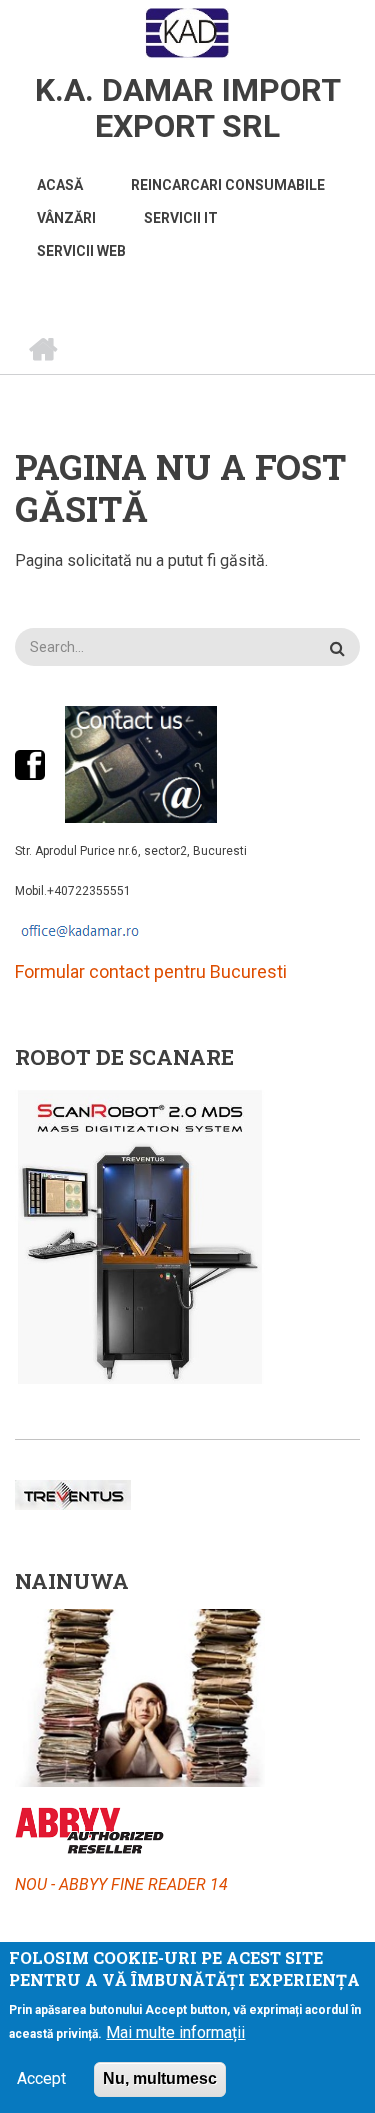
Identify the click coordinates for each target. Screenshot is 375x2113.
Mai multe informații (175, 2032)
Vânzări (66, 218)
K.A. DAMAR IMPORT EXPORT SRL (188, 108)
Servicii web (81, 251)
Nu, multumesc (160, 2078)
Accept (41, 2078)
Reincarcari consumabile (228, 185)
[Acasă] (187, 33)
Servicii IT (181, 218)
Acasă (60, 185)
